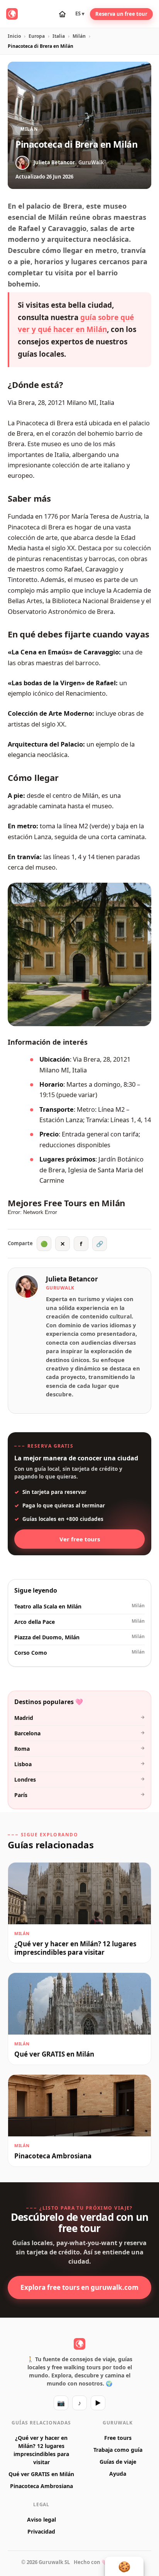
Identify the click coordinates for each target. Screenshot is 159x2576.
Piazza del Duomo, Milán (79, 1637)
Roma (79, 1748)
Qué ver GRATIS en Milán (41, 2474)
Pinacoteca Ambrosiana (41, 2486)
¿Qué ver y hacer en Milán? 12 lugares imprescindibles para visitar (41, 2450)
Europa (37, 36)
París (79, 1795)
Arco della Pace (79, 1622)
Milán (79, 36)
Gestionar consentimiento (124, 2566)
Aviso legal (41, 2520)
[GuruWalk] (12, 14)
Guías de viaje (118, 2462)
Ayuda (118, 2474)
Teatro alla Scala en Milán (79, 1606)
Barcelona (79, 1733)
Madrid (79, 1718)
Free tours (118, 2438)
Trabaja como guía (118, 2450)
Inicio (14, 36)
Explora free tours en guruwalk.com (79, 2287)
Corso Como (79, 1652)
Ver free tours (80, 1539)
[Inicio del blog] (62, 14)
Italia (59, 36)
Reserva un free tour (121, 14)
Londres (79, 1779)
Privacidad (41, 2531)
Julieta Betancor (72, 1279)
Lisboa (79, 1764)
